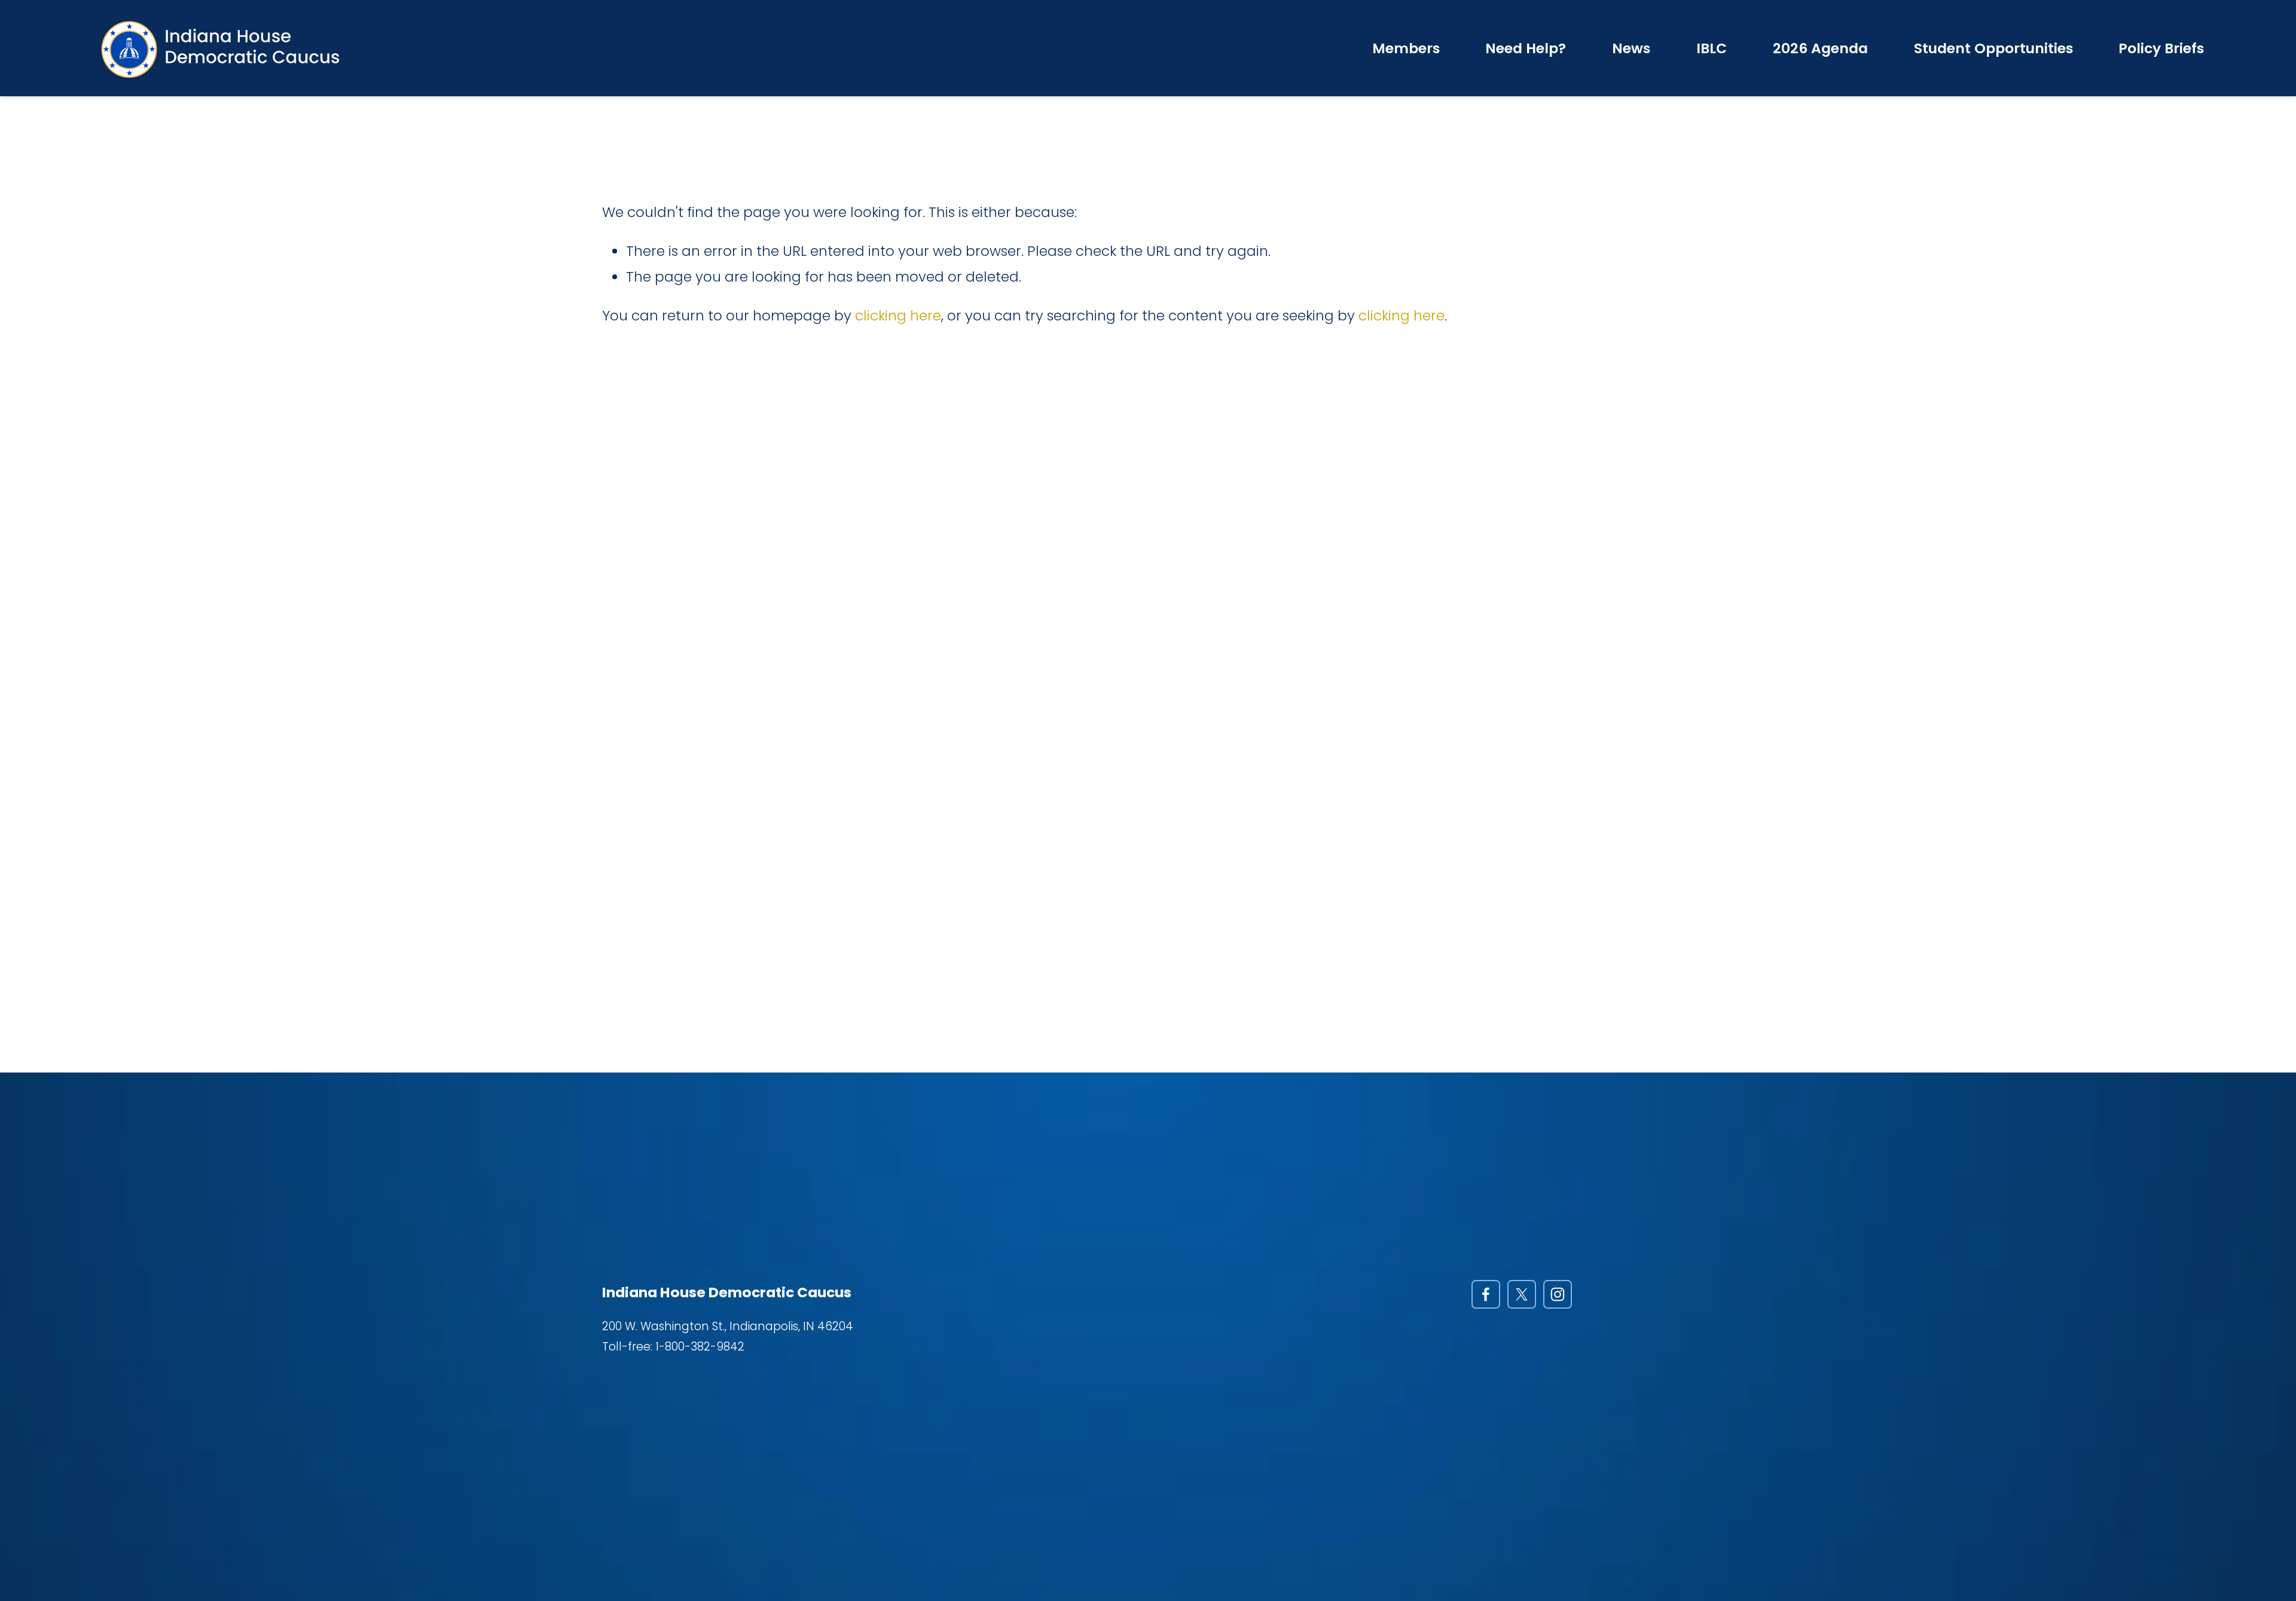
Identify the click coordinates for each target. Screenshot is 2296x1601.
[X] (1522, 1294)
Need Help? (1526, 48)
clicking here (898, 315)
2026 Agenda (1820, 48)
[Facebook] (1486, 1294)
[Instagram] (1558, 1294)
